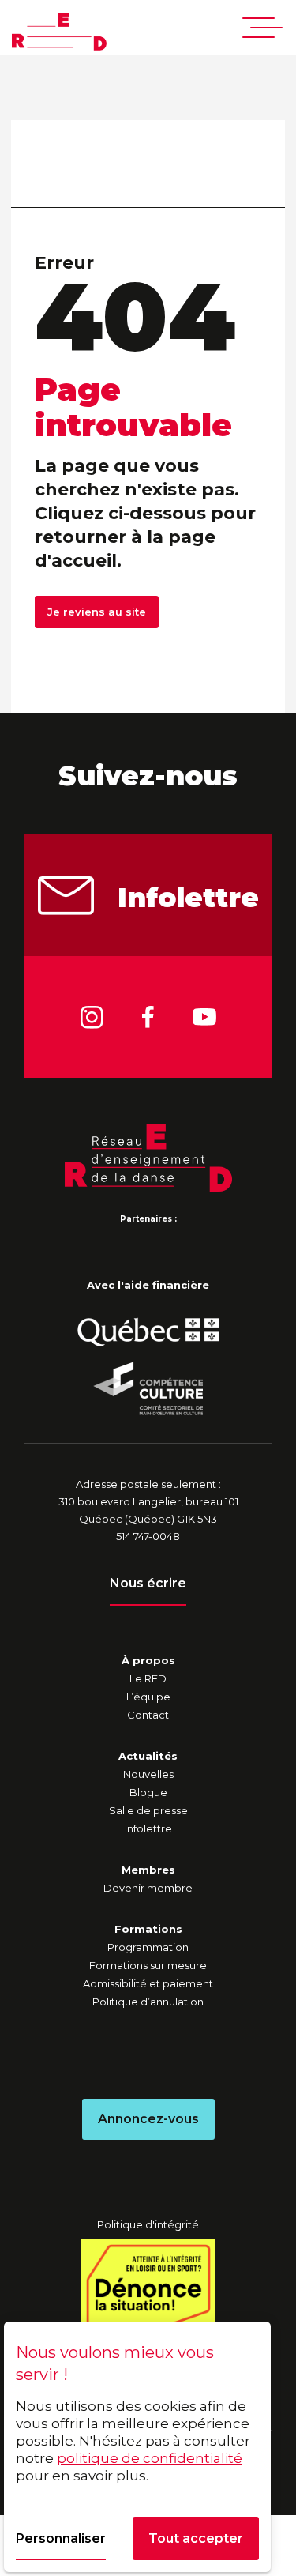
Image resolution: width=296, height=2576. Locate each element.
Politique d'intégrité (148, 2224)
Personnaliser (61, 2538)
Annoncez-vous (148, 2119)
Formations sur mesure (148, 1965)
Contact (148, 1715)
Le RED (148, 1678)
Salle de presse (148, 1810)
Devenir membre (148, 1888)
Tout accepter (196, 2538)
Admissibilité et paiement (148, 1983)
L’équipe (148, 1697)
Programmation (148, 1947)
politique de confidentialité (150, 2458)
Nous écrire (148, 1583)
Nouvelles (148, 1774)
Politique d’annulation (148, 2002)
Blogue (148, 1792)
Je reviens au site (97, 612)
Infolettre (188, 898)
